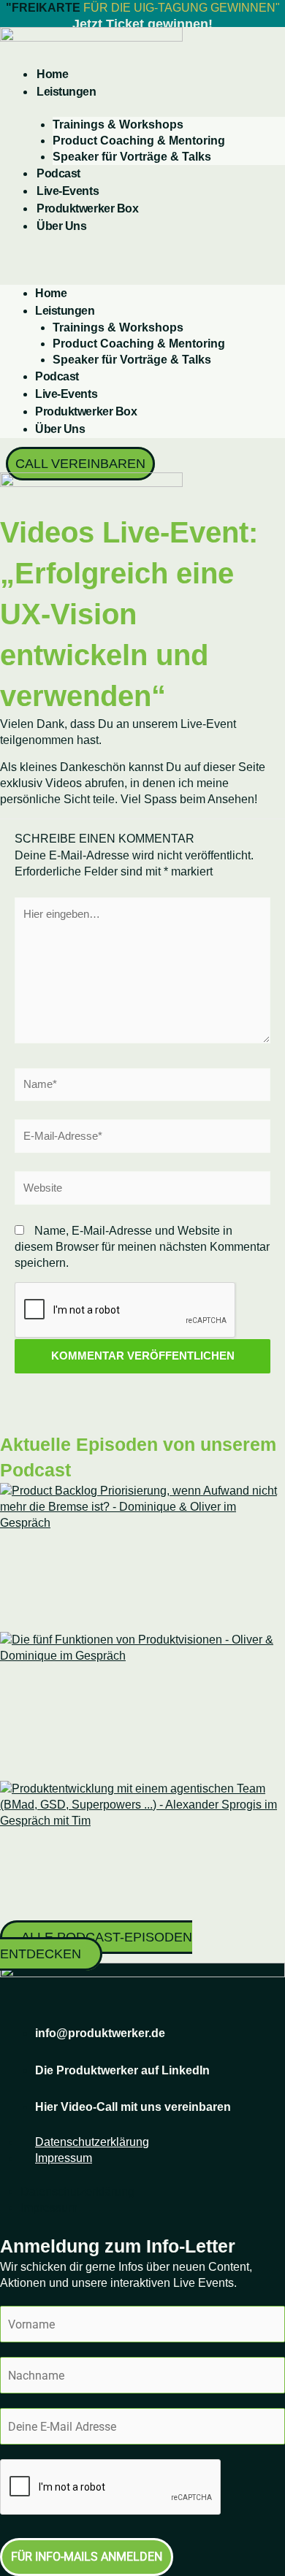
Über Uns (61, 226)
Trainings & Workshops (118, 124)
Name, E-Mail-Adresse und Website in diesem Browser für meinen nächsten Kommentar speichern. (142, 1247)
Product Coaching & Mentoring (139, 141)
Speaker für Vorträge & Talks (132, 157)
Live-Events (68, 191)
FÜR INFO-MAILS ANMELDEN (87, 2557)
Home (52, 74)
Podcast (58, 173)
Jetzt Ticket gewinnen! (142, 24)
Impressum (64, 2158)
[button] (142, 261)
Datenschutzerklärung (92, 2142)
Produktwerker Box (87, 208)
